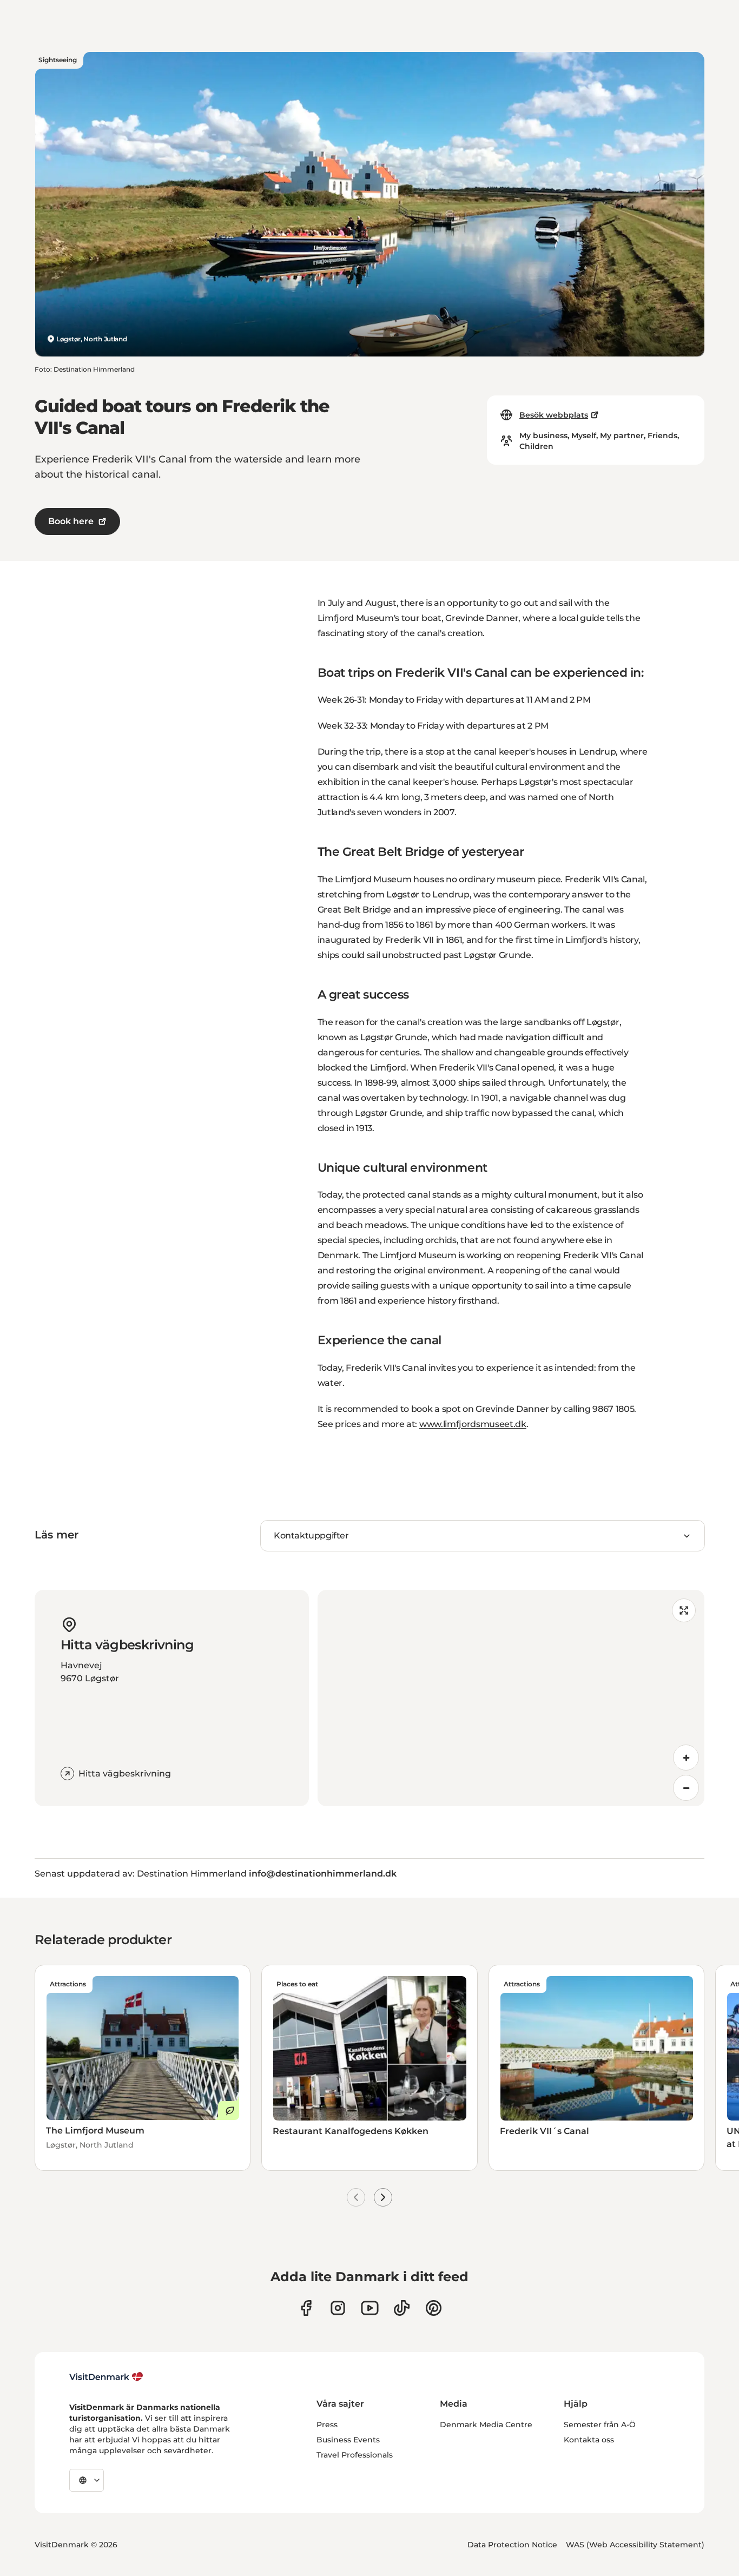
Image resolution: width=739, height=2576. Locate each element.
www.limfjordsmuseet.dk (473, 1424)
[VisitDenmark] (106, 2377)
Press (327, 2425)
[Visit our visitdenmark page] (370, 2308)
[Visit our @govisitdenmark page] (402, 2308)
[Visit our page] (338, 2308)
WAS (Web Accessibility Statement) (635, 2545)
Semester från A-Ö (600, 2425)
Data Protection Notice (512, 2545)
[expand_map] (684, 1610)
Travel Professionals (355, 2455)
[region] (511, 1698)
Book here (71, 521)
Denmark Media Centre (486, 2425)
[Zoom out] (686, 1788)
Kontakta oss (589, 2440)
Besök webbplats (554, 415)
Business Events (348, 2440)
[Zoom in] (686, 1758)
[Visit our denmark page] (306, 2308)
